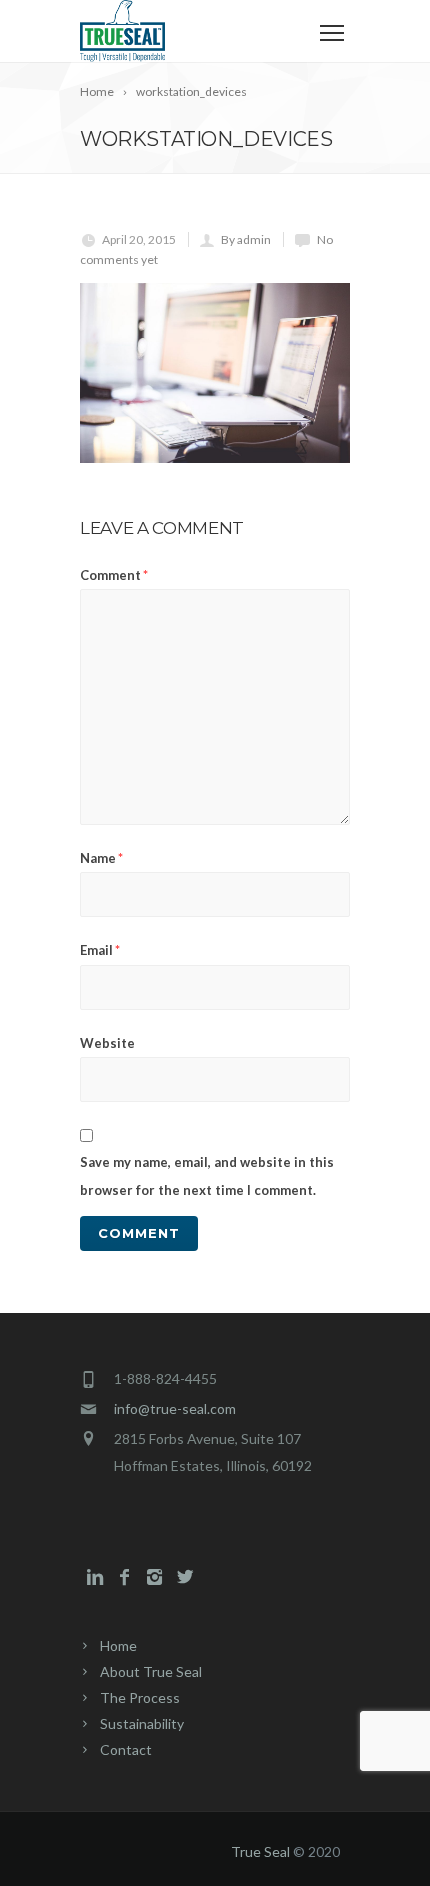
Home (118, 1645)
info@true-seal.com (175, 1408)
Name (101, 858)
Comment (114, 575)
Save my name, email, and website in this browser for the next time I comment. (207, 1175)
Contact (126, 1749)
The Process (140, 1697)
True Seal (260, 1851)
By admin (246, 239)
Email (100, 950)
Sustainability (142, 1723)
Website (107, 1043)
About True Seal (151, 1671)
